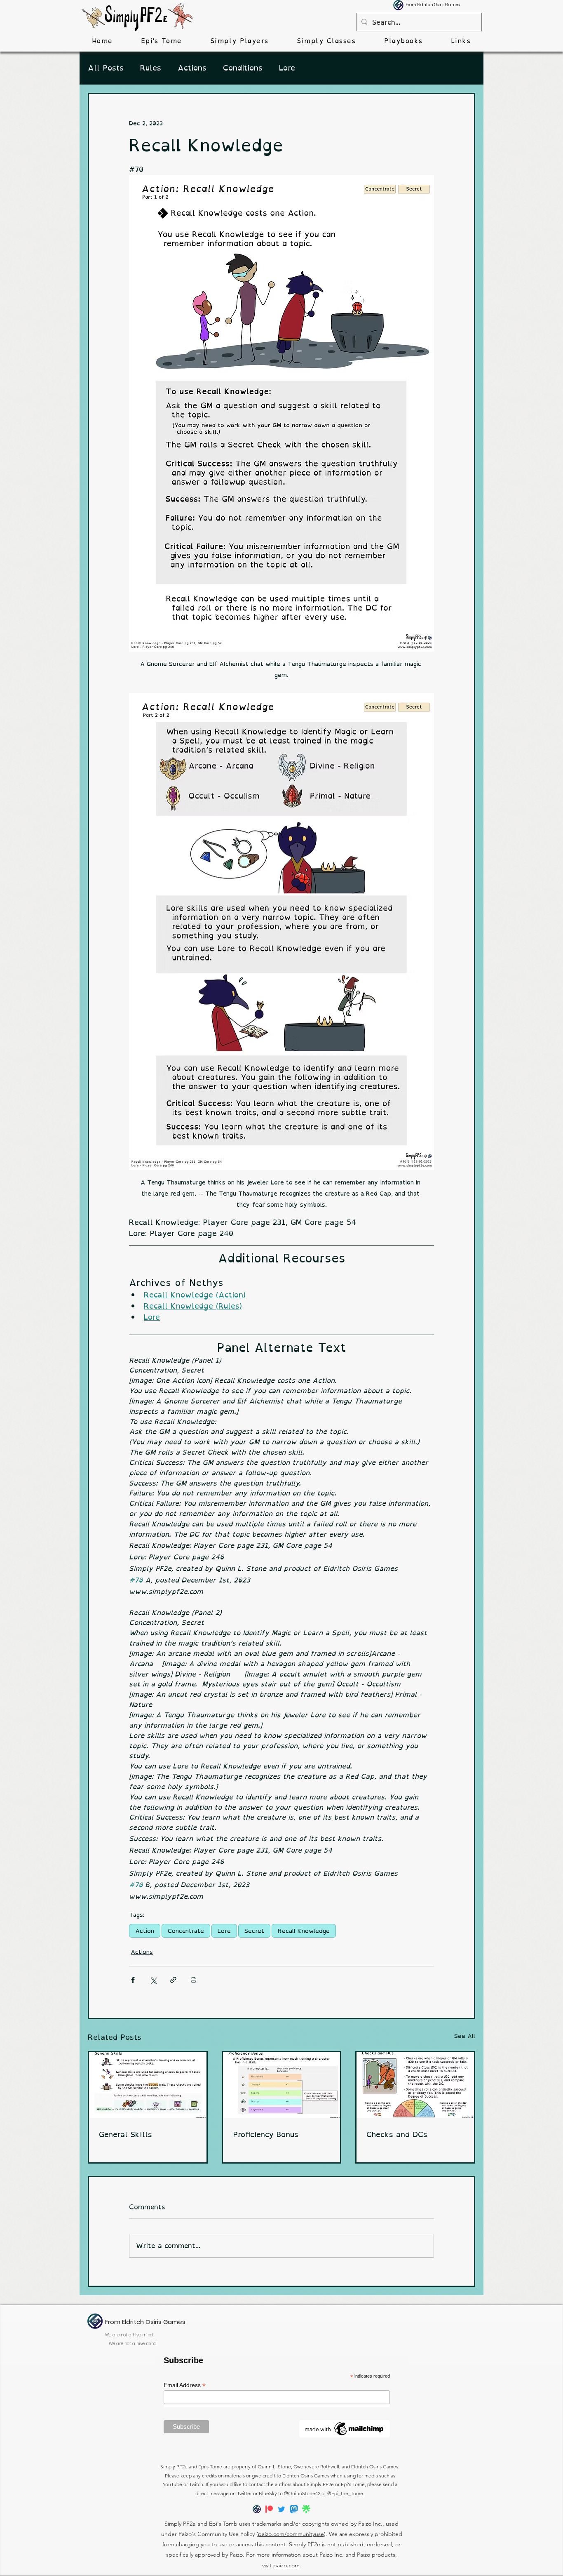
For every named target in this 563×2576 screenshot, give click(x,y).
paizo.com (286, 2565)
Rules (151, 68)
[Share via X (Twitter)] (153, 1980)
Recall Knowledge (304, 1931)
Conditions (243, 68)
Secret (254, 1931)
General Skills (126, 2135)
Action (145, 1931)
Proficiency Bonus (266, 2135)
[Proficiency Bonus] (282, 2085)
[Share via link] (173, 1980)
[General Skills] (148, 2085)
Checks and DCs (397, 2135)
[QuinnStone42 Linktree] (306, 2509)
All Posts (106, 68)
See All (465, 2036)
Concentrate (186, 1931)
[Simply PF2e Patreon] (269, 2509)
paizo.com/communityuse (291, 2534)
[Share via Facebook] (133, 1980)
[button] (239, 41)
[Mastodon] (294, 2509)
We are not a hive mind (133, 2344)
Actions (192, 68)
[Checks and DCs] (415, 2085)
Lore (287, 68)
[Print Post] (194, 1980)
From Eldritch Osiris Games (433, 5)
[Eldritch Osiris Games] (257, 2509)
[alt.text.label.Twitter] (281, 2509)
